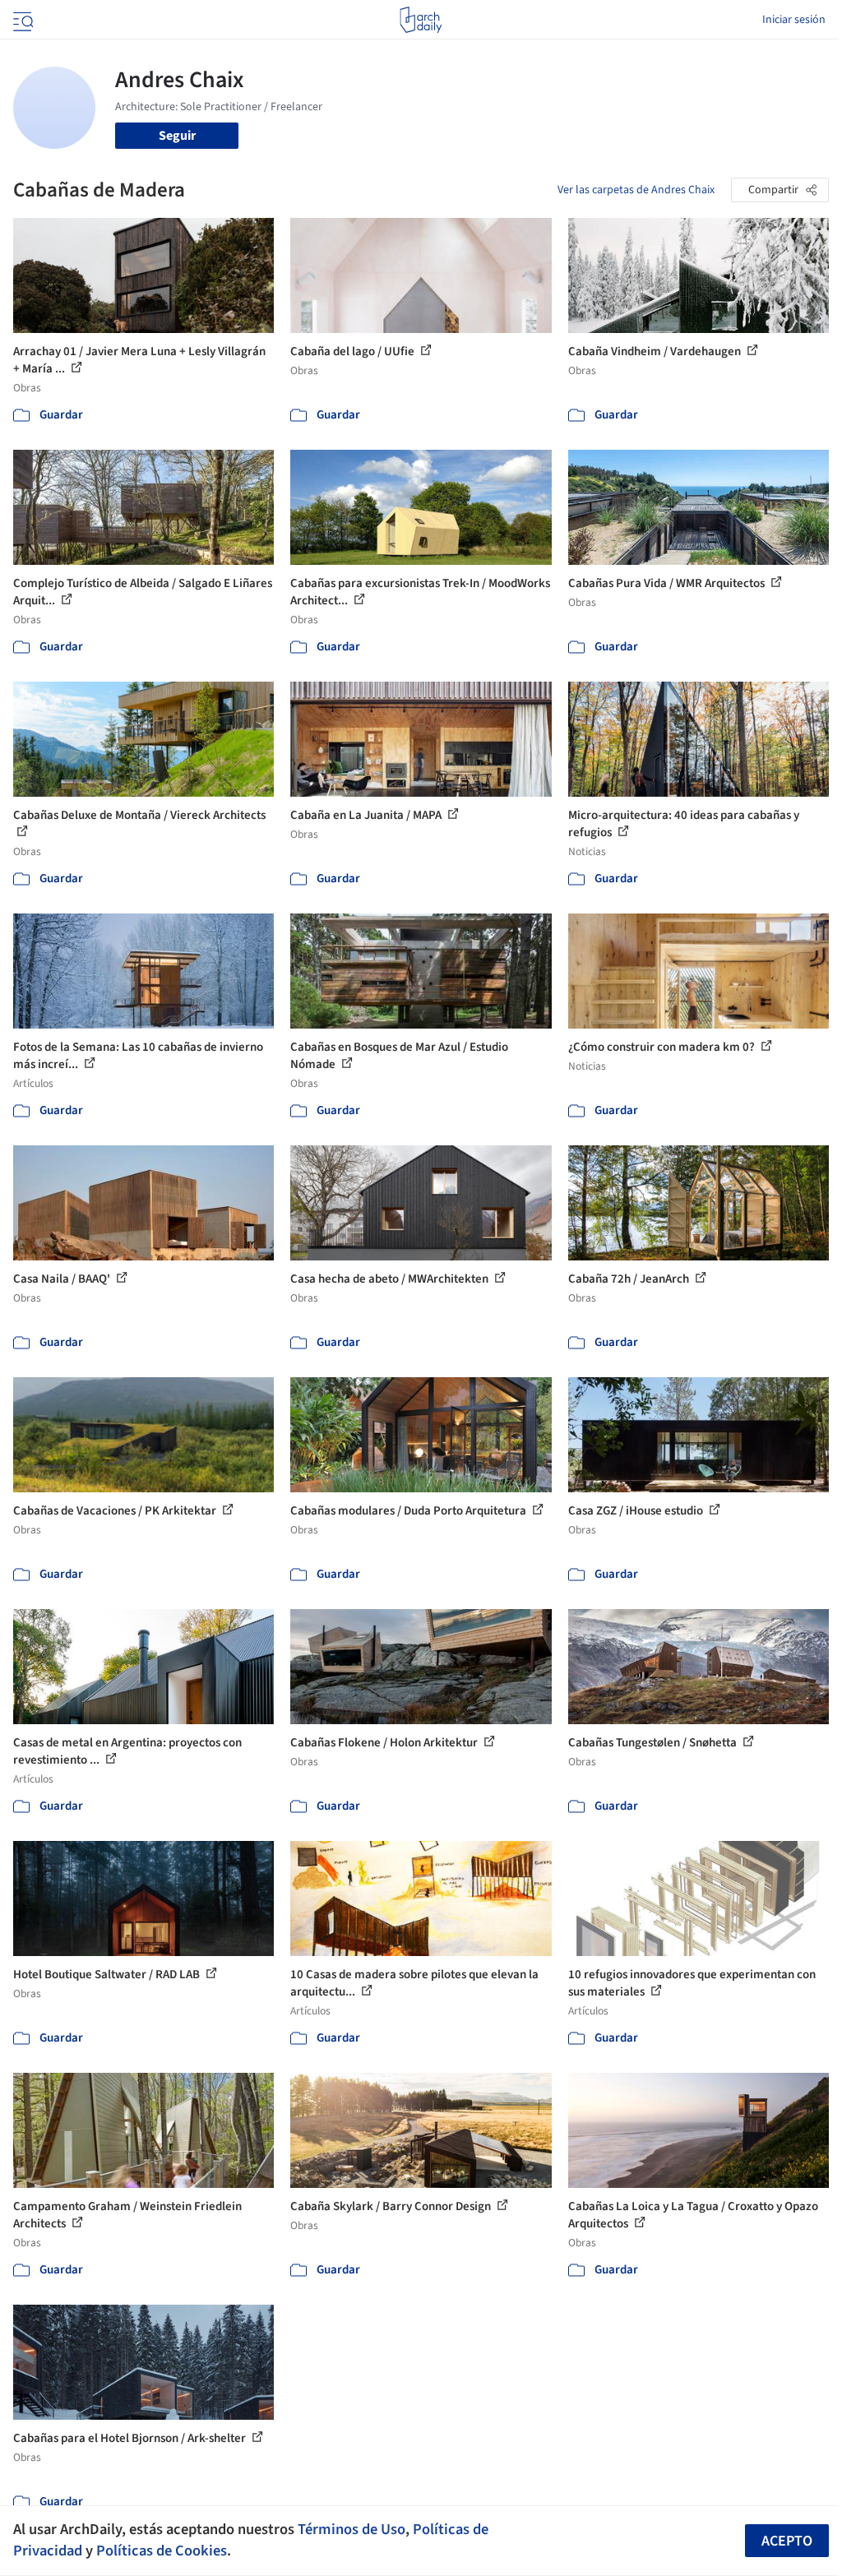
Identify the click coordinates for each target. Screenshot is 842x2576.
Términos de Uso (352, 2529)
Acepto (787, 2541)
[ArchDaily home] (421, 20)
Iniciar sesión (794, 20)
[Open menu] (21, 20)
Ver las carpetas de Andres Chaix (636, 190)
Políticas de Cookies (162, 2551)
